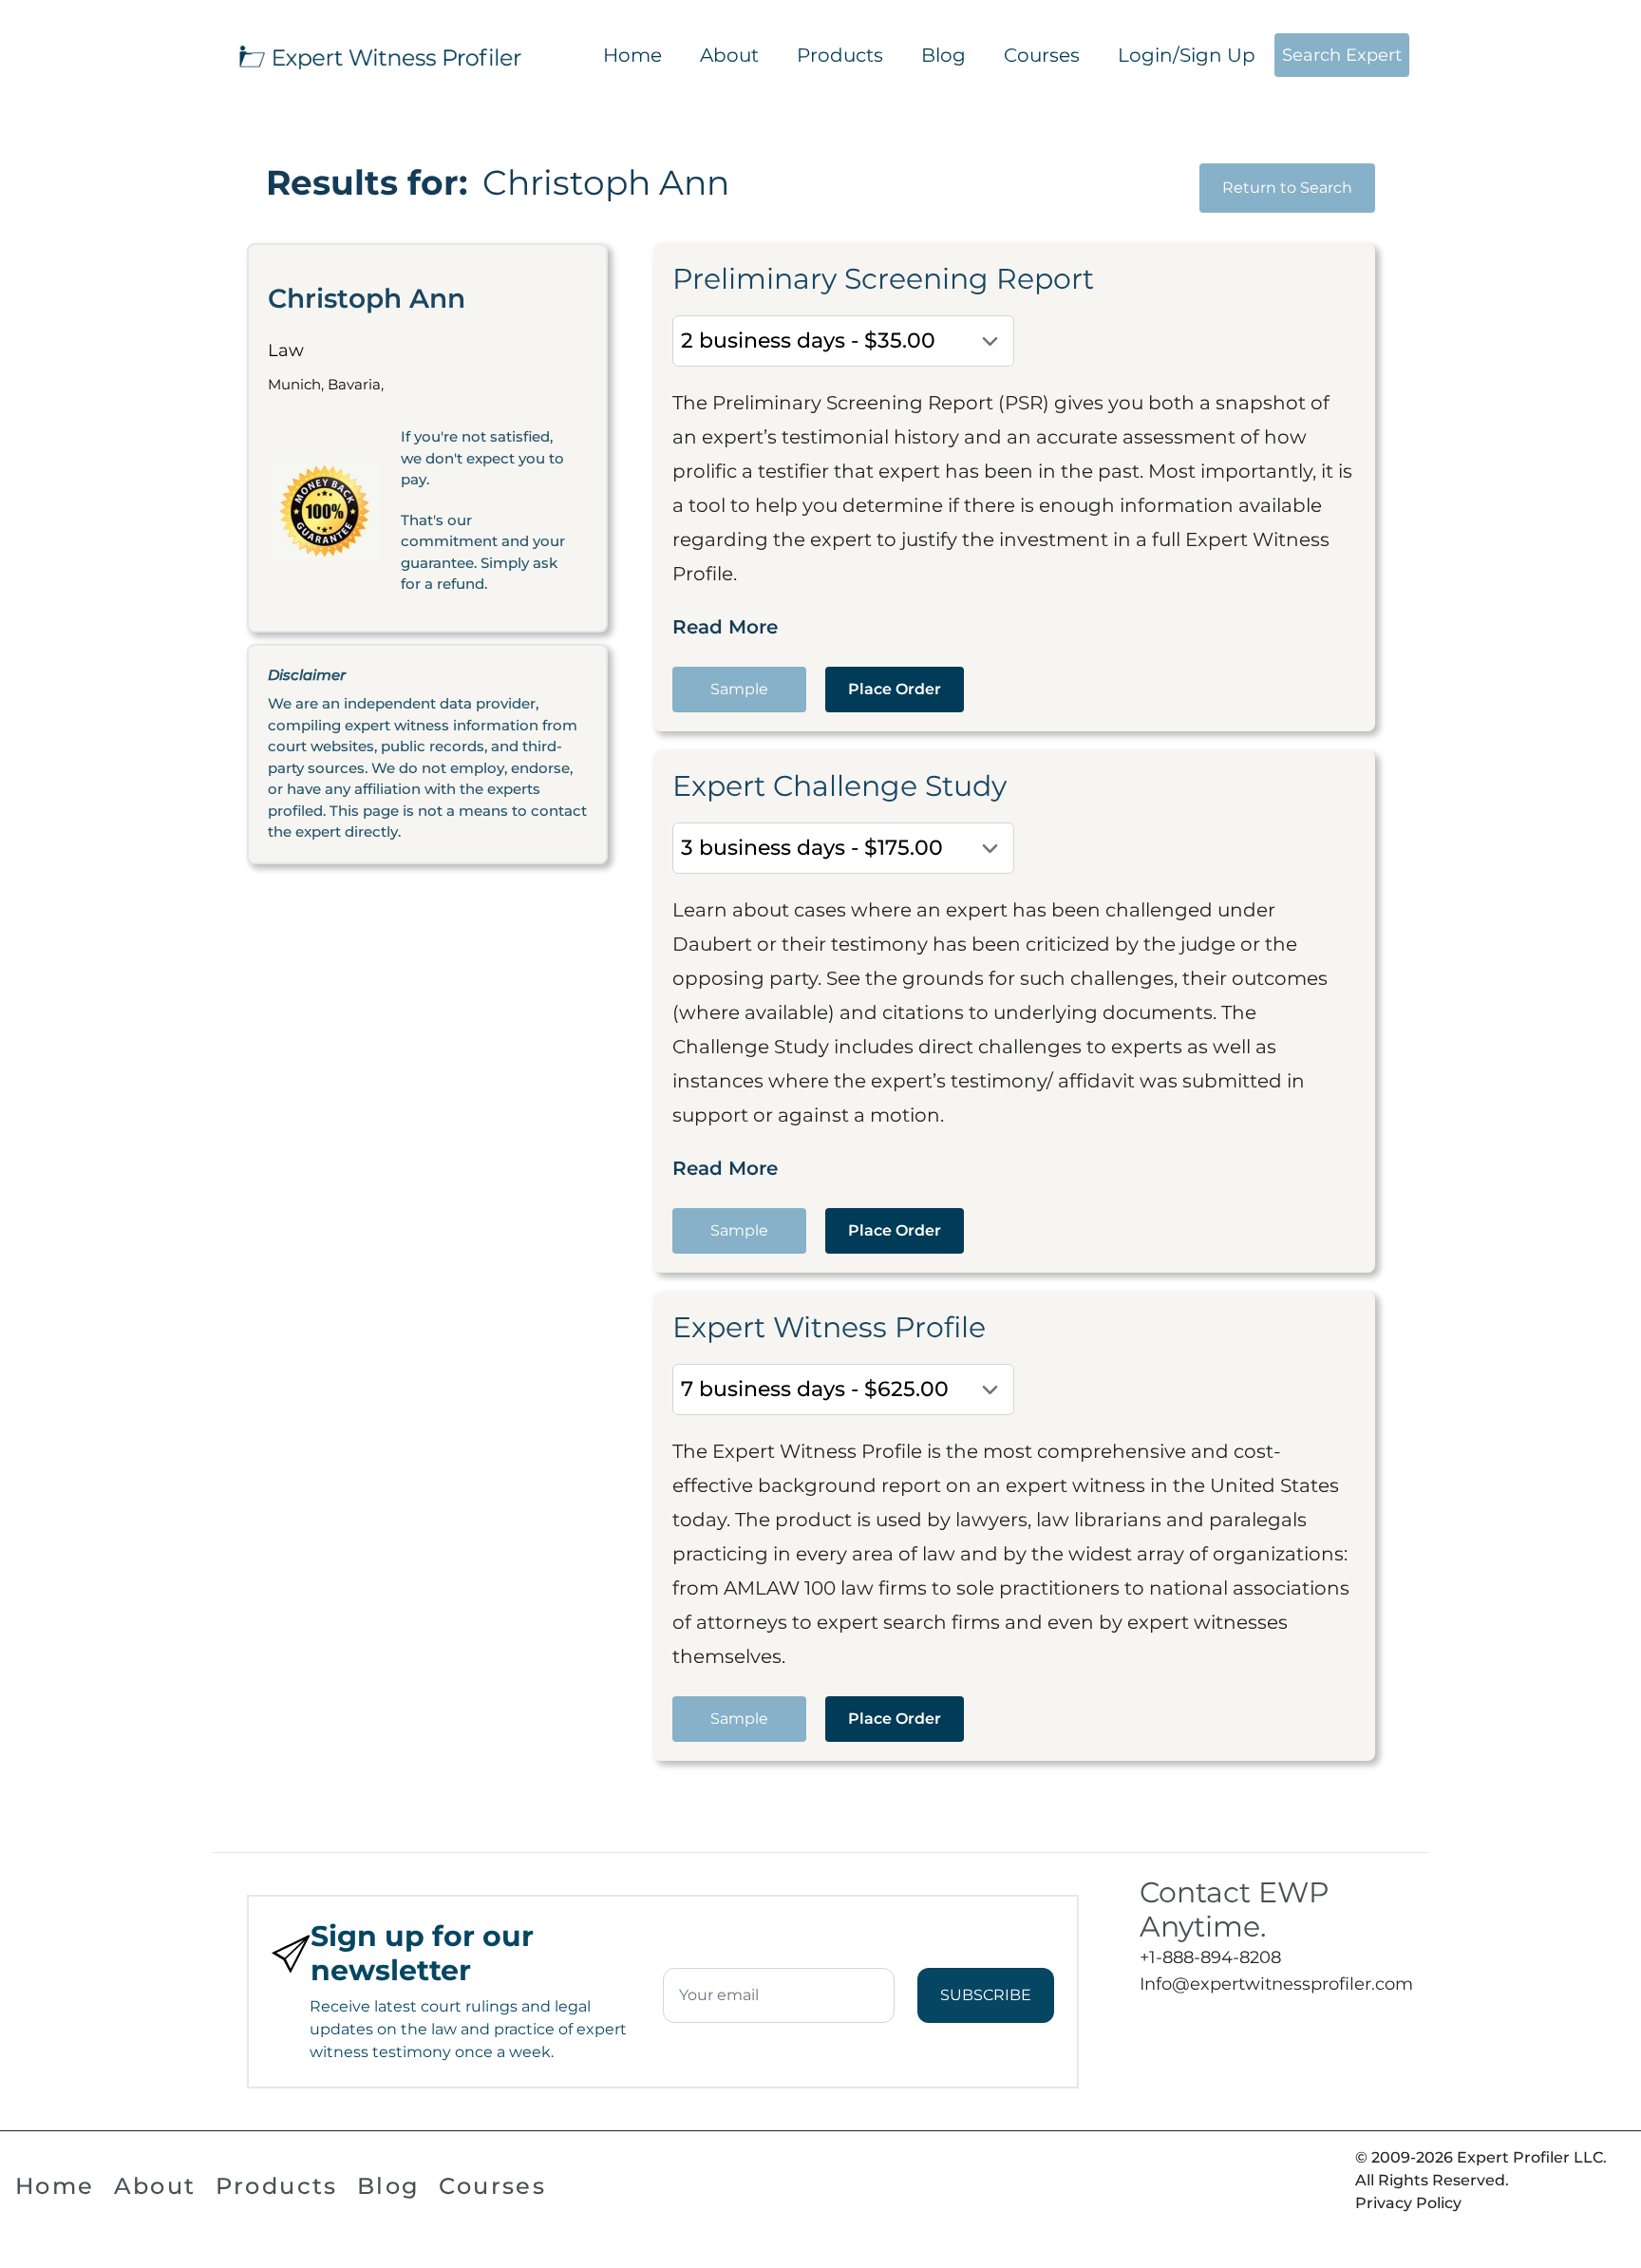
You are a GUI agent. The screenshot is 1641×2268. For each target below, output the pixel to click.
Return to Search (1287, 188)
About (729, 55)
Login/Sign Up (1187, 55)
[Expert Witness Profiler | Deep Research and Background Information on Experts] (379, 55)
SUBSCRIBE (986, 1995)
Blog (943, 55)
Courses (1042, 55)
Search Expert (1342, 55)
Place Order (895, 689)
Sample (739, 689)
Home (632, 55)
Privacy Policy (1408, 2203)
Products (840, 55)
